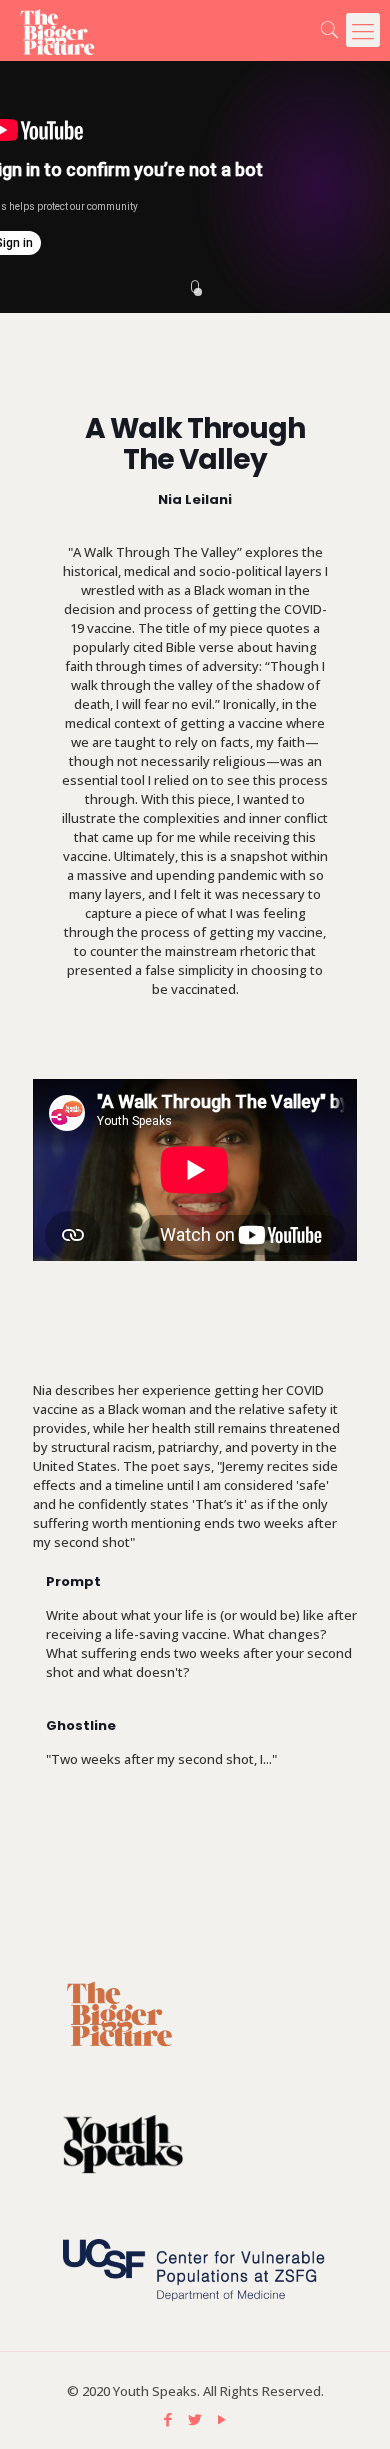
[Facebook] (168, 2419)
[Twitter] (195, 2419)
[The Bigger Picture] (47, 30)
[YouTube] (222, 2419)
